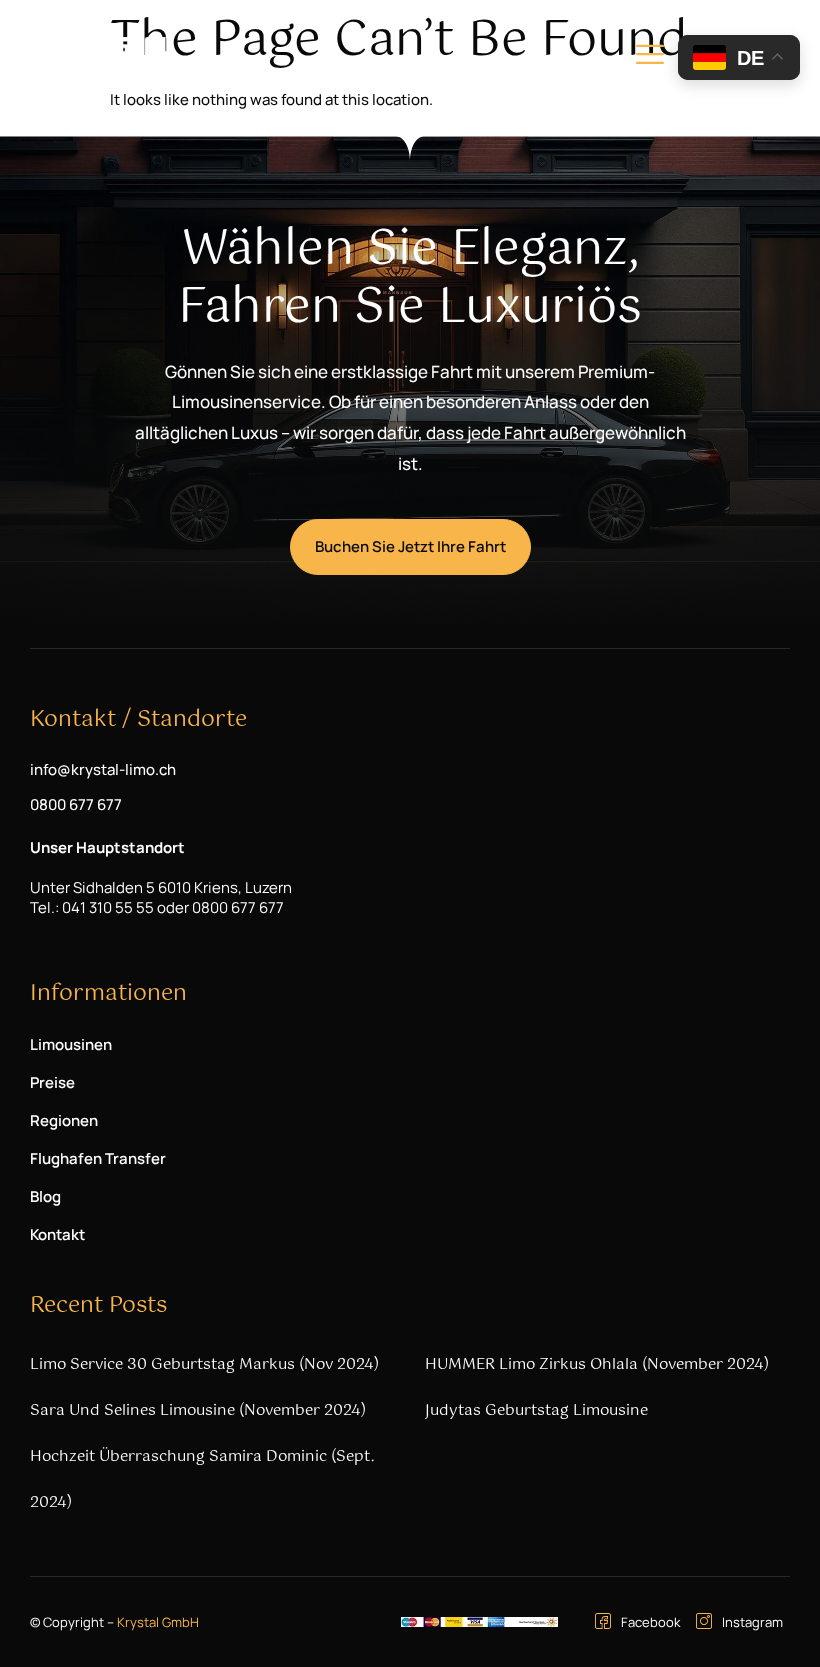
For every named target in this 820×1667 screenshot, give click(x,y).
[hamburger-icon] (650, 58)
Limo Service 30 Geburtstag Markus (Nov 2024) (204, 1364)
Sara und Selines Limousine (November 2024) (198, 1410)
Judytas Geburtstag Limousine (536, 1410)
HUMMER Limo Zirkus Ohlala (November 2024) (597, 1364)
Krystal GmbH (158, 1622)
